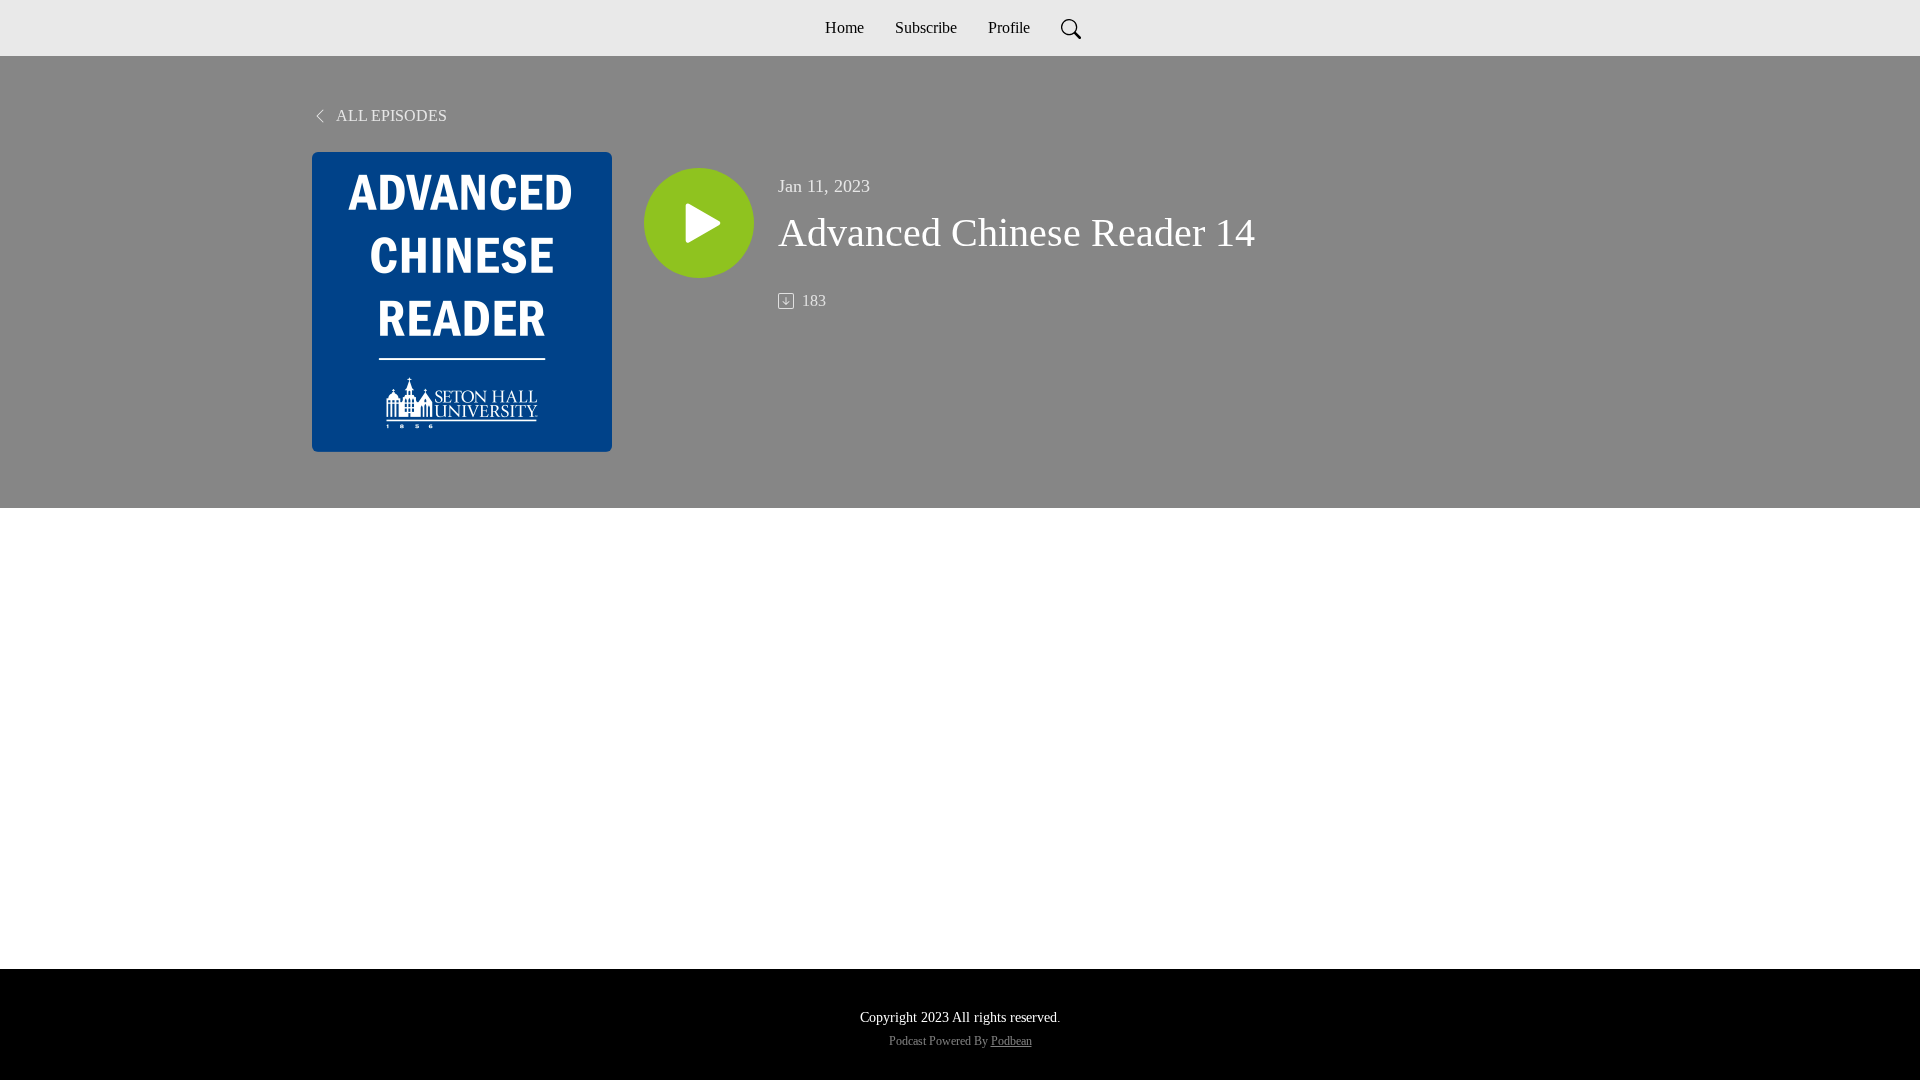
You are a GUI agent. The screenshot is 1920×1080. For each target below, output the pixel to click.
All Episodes (390, 115)
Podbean (1011, 1041)
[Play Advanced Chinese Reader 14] (699, 223)
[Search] (1071, 28)
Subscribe (926, 27)
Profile (1009, 27)
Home (844, 27)
